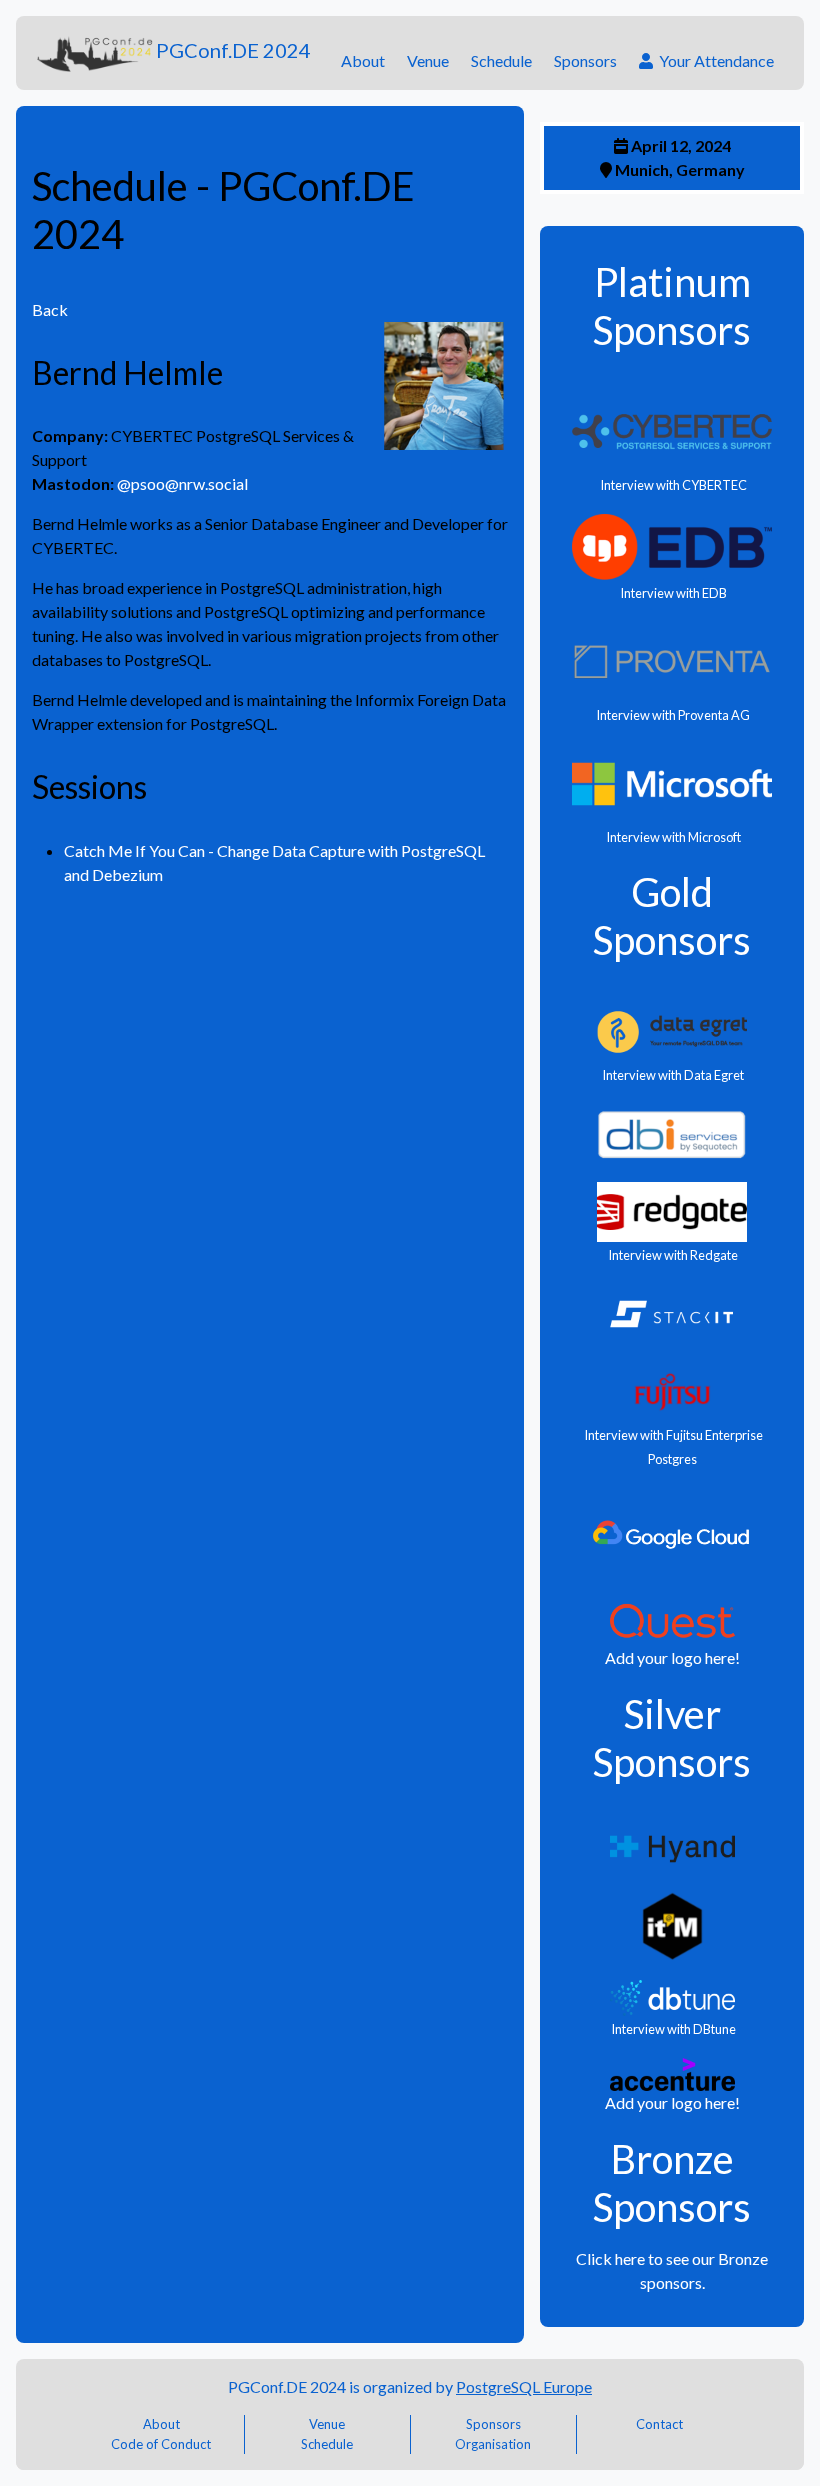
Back (50, 309)
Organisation (493, 2444)
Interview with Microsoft (672, 837)
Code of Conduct (161, 2444)
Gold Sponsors (672, 916)
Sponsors (585, 60)
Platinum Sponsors (672, 306)
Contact (659, 2424)
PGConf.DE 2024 (233, 50)
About (363, 60)
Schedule (501, 60)
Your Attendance (713, 60)
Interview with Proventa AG (672, 715)
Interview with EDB (672, 593)
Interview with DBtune (672, 2029)
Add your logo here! (672, 1657)
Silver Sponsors (672, 1738)
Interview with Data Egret (672, 1075)
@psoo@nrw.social (182, 483)
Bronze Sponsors (672, 2183)
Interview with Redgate (672, 1255)
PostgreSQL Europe (524, 2386)
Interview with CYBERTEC (672, 485)
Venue (428, 60)
